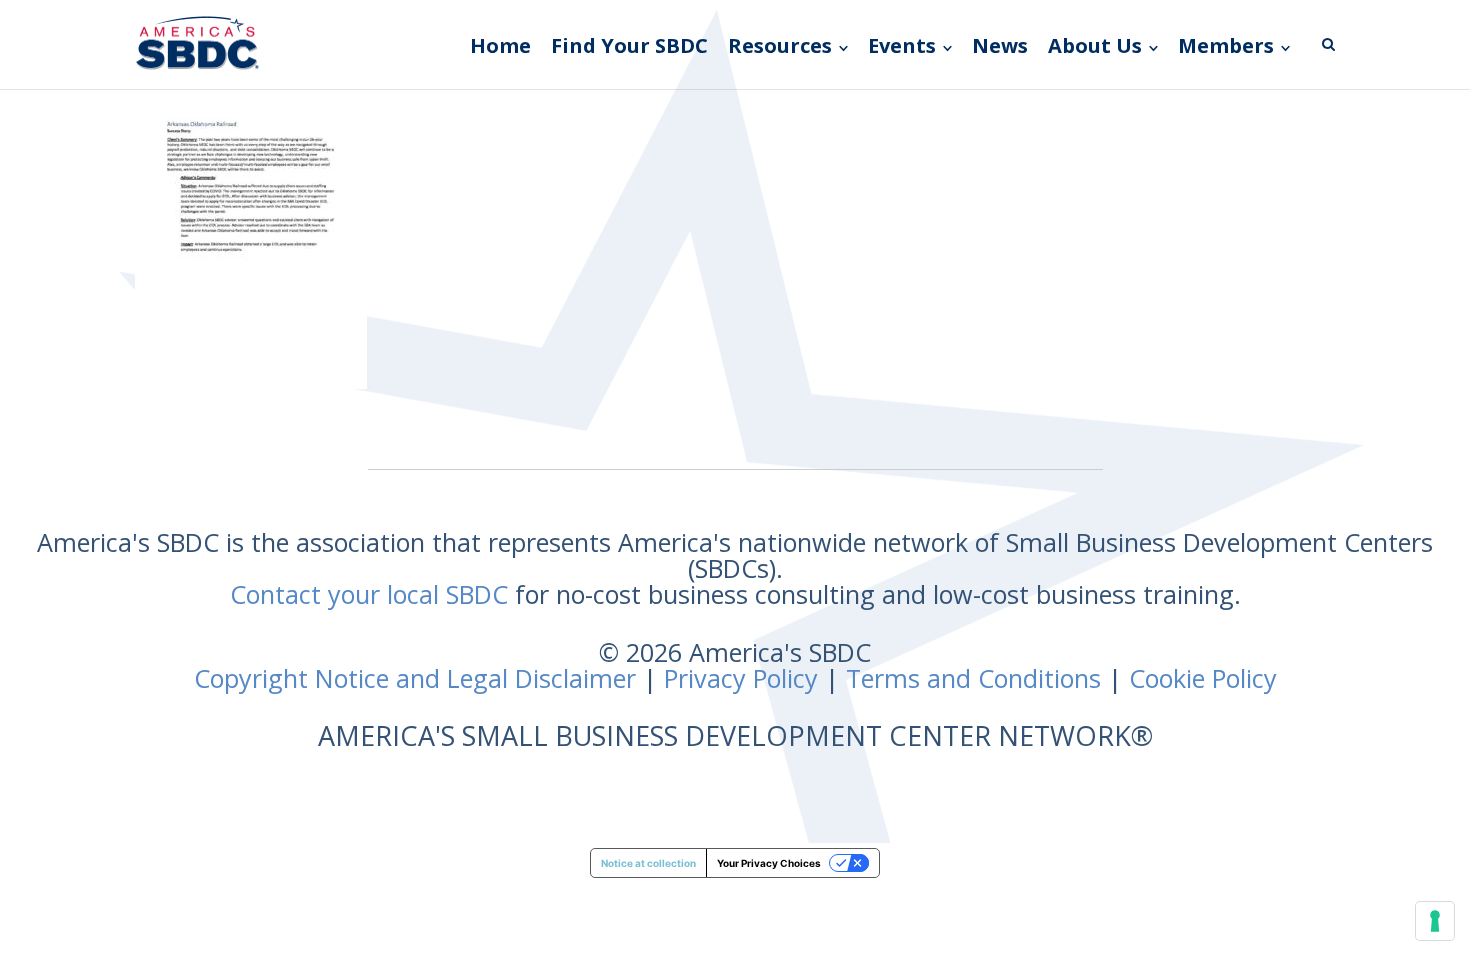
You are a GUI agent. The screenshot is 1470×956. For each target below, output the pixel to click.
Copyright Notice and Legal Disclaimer (415, 678)
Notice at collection (648, 863)
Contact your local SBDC (369, 594)
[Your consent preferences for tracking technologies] (1435, 921)
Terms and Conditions (973, 678)
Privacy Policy (741, 678)
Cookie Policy (1203, 678)
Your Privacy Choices (769, 863)
